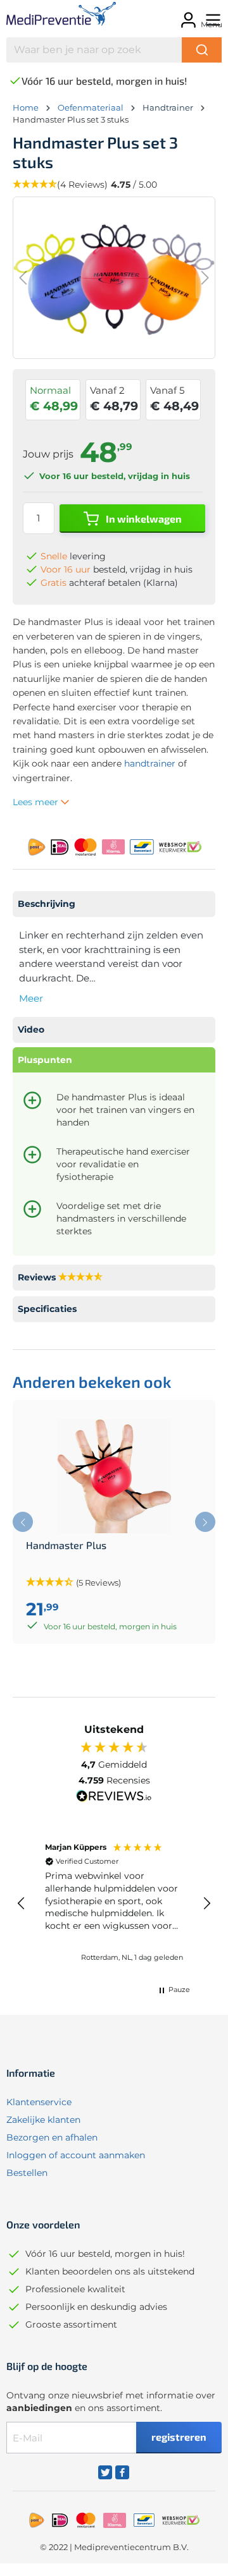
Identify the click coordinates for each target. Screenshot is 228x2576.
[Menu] (211, 16)
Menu (212, 24)
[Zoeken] (202, 50)
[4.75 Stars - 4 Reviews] (80, 1278)
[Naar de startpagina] (51, 16)
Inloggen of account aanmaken (76, 2155)
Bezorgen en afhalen (52, 2137)
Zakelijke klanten (43, 2120)
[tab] (114, 904)
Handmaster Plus (66, 1545)
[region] (114, 1903)
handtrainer (150, 763)
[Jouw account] (187, 16)
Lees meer (37, 802)
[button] (22, 1904)
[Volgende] (205, 278)
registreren (179, 2437)
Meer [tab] (31, 998)
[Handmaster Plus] (114, 1476)
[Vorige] (23, 278)
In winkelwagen (143, 519)
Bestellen (27, 2173)
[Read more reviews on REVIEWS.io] (114, 1797)
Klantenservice (39, 2102)
